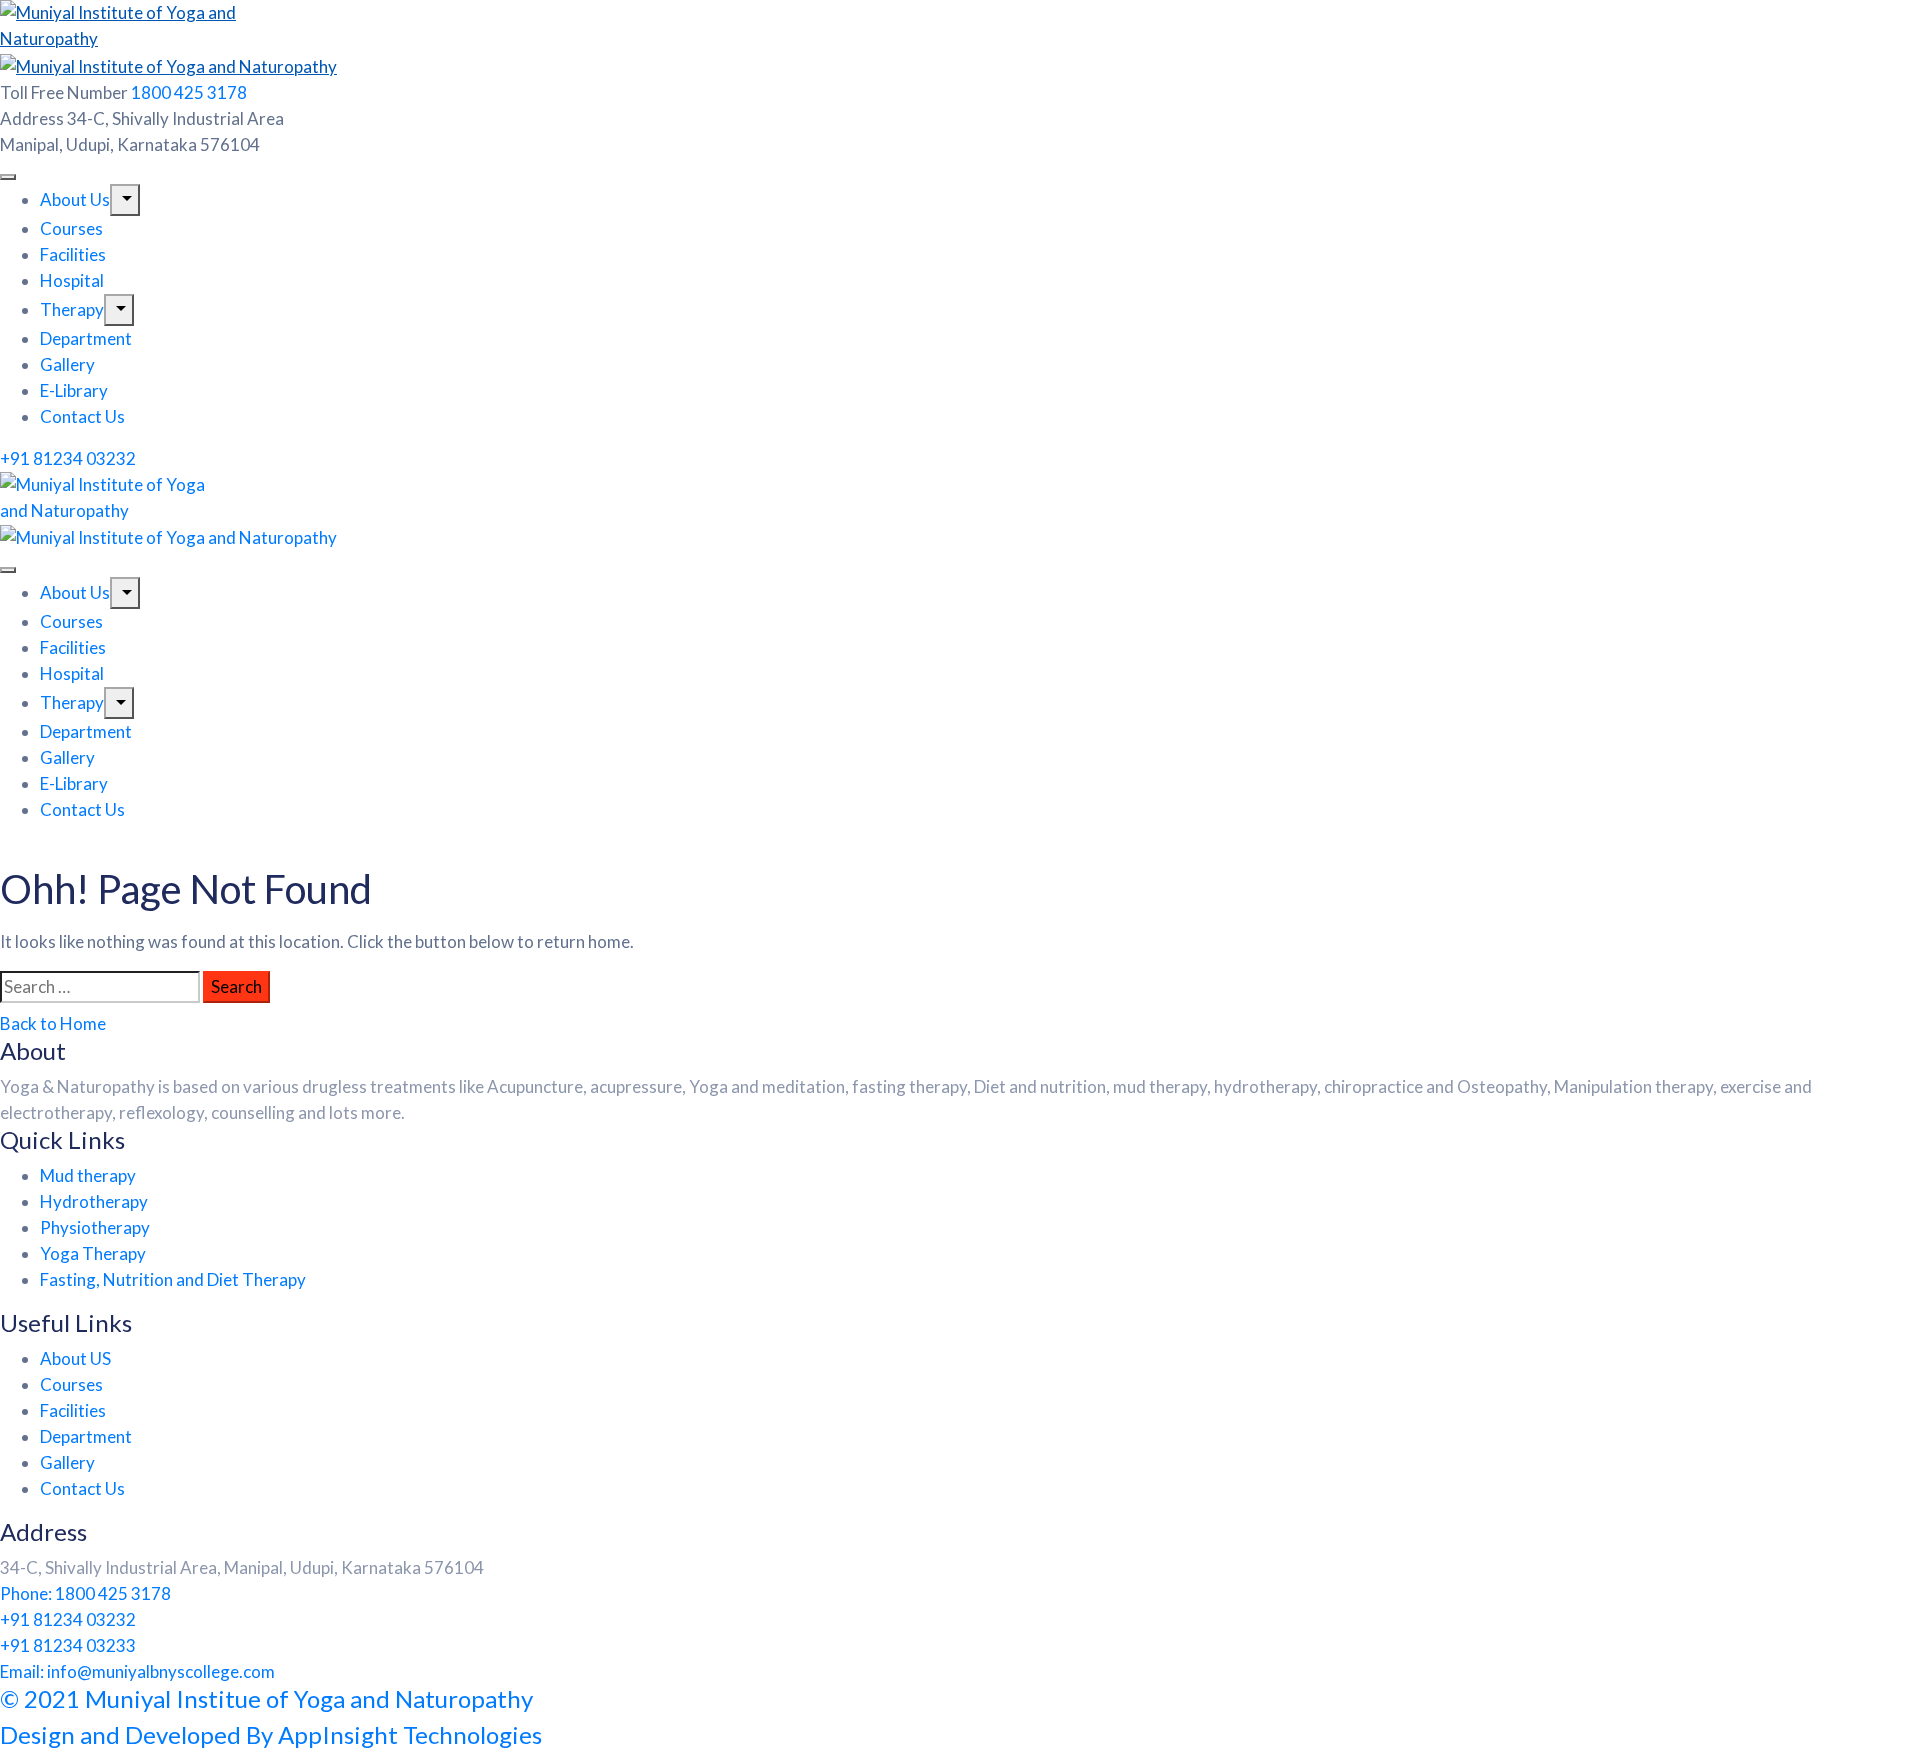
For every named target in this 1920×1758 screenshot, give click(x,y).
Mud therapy (88, 1175)
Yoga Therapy (93, 1253)
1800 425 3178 (189, 92)
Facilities (73, 254)
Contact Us (82, 416)
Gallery (67, 364)
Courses (71, 228)
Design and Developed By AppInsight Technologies (271, 1734)
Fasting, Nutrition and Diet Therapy (173, 1279)
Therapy (72, 309)
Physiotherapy (95, 1227)
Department (86, 338)
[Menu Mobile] (8, 177)
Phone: (85, 1593)
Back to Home (53, 1023)
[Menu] (125, 200)
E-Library (74, 390)
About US (75, 1358)
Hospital (72, 280)
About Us (75, 199)
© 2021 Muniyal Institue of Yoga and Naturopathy (266, 1698)
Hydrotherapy (94, 1201)
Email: (137, 1671)
